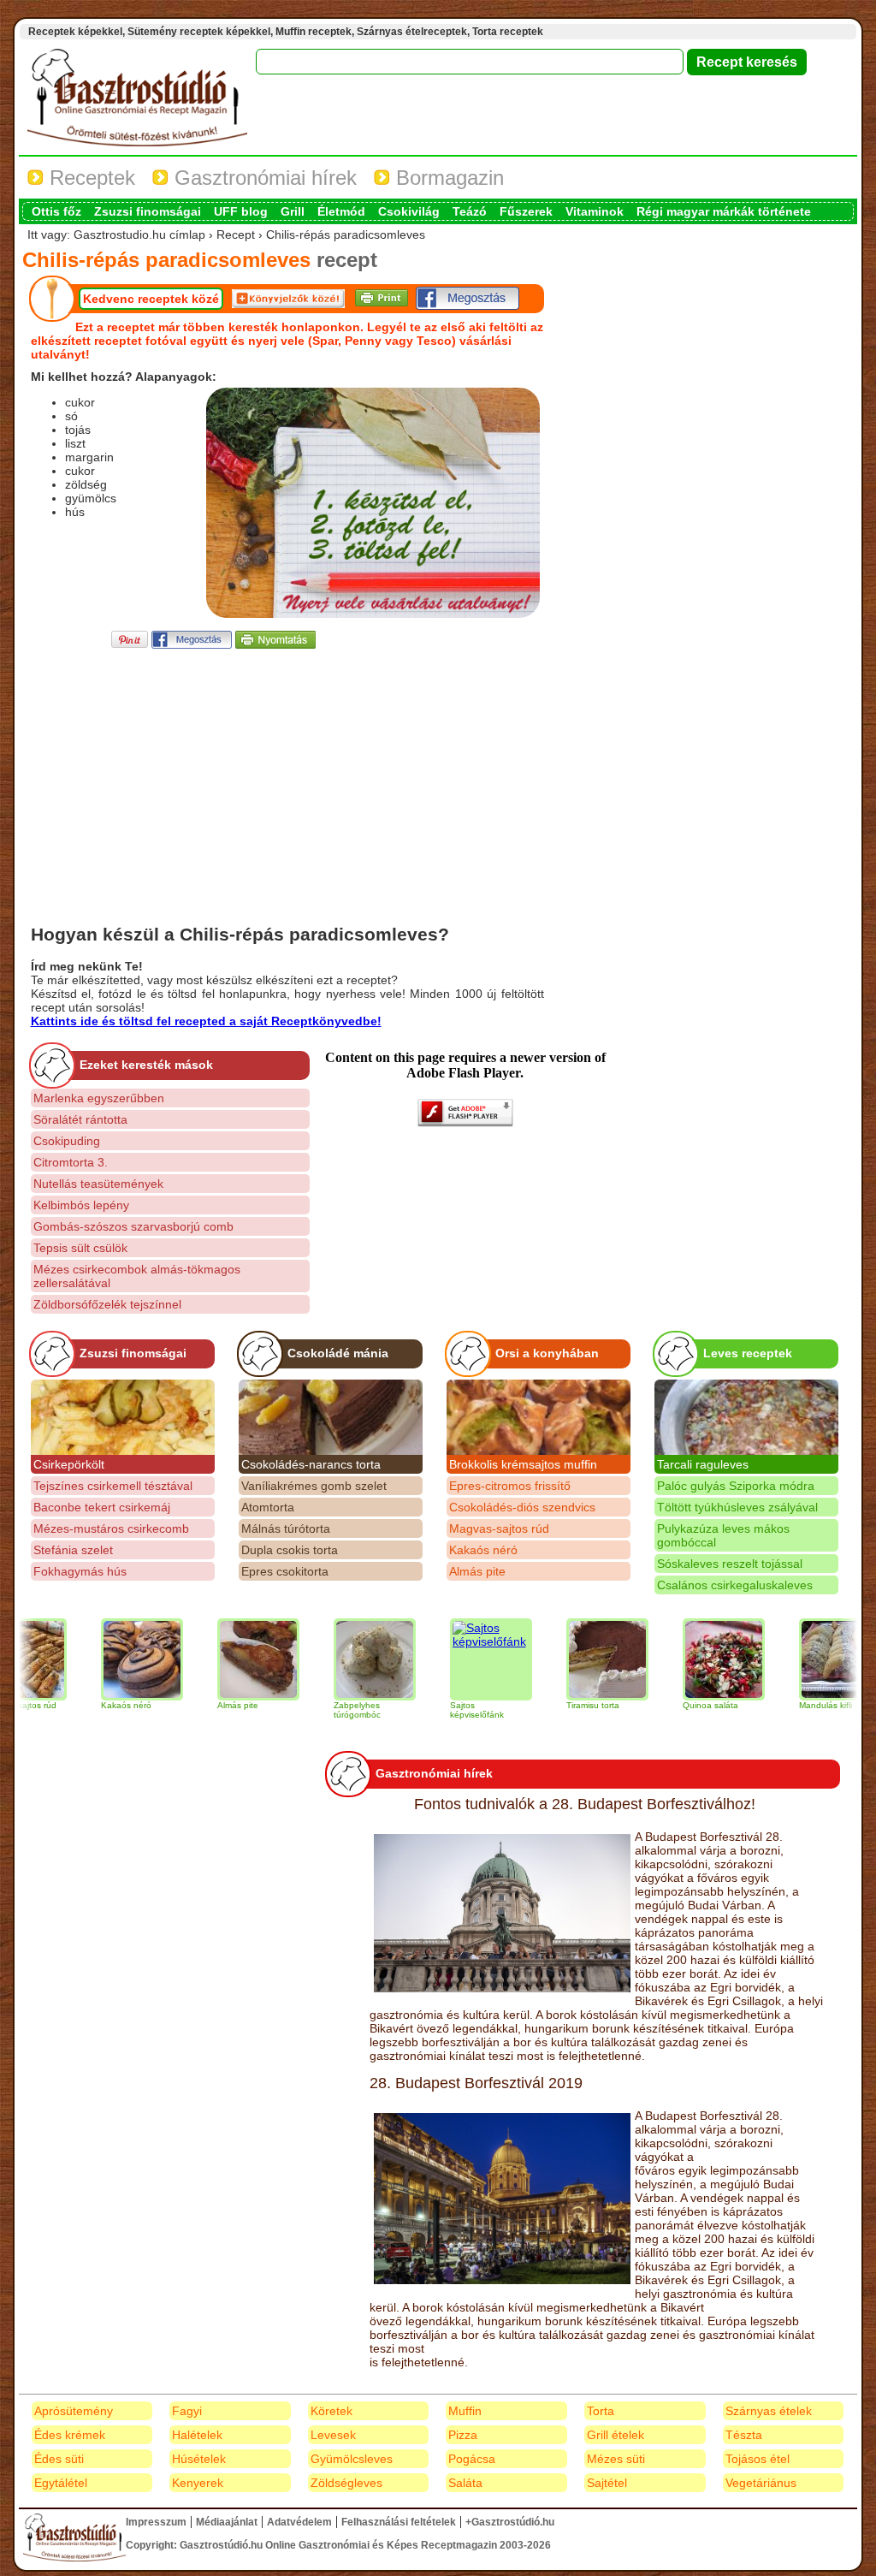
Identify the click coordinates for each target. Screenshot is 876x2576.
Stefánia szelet (73, 1550)
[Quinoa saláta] (690, 1659)
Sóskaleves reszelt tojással (730, 1564)
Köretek (331, 2411)
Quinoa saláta (676, 1705)
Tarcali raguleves (703, 1464)
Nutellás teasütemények (98, 1184)
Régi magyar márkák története (724, 211)
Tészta (744, 2435)
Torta (601, 2411)
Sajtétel (607, 2483)
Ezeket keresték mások (146, 1065)
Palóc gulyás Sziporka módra (736, 1486)
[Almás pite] (224, 1659)
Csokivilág (409, 211)
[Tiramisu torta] (573, 1659)
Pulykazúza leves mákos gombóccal (723, 1535)
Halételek (197, 2435)
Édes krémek (70, 2435)
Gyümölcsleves (352, 2459)
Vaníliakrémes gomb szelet (314, 1486)
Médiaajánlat (227, 2522)
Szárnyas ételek (769, 2411)
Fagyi (187, 2411)
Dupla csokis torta (290, 1550)
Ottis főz (56, 211)
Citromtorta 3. (71, 1162)
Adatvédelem (299, 2522)
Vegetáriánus (761, 2483)
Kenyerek (198, 2483)
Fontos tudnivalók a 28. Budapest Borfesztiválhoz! (585, 1804)
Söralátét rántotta (80, 1119)
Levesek (333, 2435)
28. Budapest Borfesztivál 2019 (476, 2083)
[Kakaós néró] (108, 1659)
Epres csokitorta (285, 1571)
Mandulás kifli (791, 1705)
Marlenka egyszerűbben (99, 1098)
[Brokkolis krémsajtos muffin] (539, 1417)
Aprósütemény (74, 2411)
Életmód (341, 211)
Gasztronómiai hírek (263, 178)
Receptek (89, 178)
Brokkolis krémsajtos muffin (523, 1464)
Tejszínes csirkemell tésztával (113, 1486)
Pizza (463, 2435)
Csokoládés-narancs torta (311, 1464)
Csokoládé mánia (338, 1353)
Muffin (465, 2411)
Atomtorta (268, 1507)
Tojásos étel (758, 2459)
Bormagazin (447, 178)
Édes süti (59, 2459)
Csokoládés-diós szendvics (522, 1507)
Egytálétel (61, 2483)
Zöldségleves (346, 2483)
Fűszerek (526, 211)
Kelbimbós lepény (81, 1205)
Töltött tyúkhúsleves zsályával (737, 1507)
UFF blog (241, 211)
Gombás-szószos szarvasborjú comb (133, 1226)
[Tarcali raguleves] (746, 1417)
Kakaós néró (483, 1550)
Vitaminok (595, 211)
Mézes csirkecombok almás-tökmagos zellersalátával (137, 1276)
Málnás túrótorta (286, 1528)
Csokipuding (67, 1141)
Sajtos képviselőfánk (443, 1710)
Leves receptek (748, 1353)
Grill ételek (616, 2435)
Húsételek (199, 2459)
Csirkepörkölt (69, 1464)
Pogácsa (472, 2459)
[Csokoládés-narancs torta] (331, 1417)
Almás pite (477, 1571)
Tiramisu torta (559, 1705)
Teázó (470, 211)
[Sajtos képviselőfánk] (457, 1659)
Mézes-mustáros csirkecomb (111, 1528)
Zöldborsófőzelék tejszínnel (107, 1304)
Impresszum (156, 2522)
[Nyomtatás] (275, 644)
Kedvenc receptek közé (151, 299)
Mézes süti (616, 2459)
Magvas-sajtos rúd (499, 1528)
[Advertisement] (287, 772)
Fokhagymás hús (80, 1571)
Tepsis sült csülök (80, 1248)
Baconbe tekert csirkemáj (102, 1507)
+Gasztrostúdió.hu (510, 2522)
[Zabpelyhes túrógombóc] (340, 1659)
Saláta (465, 2483)
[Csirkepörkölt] (123, 1417)
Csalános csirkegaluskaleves (735, 1585)
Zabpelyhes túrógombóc (323, 1710)
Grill (293, 211)
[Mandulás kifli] (806, 1659)
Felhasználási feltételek (399, 2522)
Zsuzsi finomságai (148, 211)
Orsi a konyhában (547, 1353)
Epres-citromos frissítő (510, 1486)
